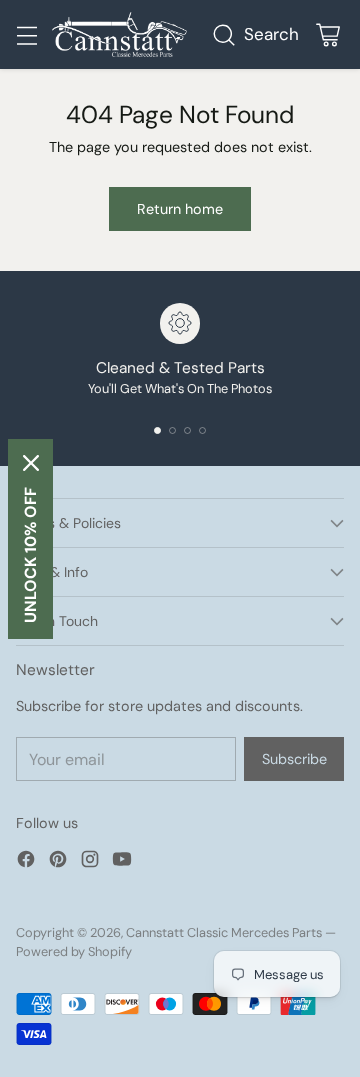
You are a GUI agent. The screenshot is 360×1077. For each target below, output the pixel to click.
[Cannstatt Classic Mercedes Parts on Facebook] (26, 862)
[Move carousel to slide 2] (172, 430)
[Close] (31, 463)
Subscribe (294, 759)
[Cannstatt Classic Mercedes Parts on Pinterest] (58, 862)
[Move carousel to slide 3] (187, 430)
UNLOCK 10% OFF (30, 555)
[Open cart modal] (327, 34)
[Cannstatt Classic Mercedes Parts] (119, 34)
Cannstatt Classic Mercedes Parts (224, 932)
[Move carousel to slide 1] (157, 430)
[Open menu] (26, 34)
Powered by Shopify (74, 951)
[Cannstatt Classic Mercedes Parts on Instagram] (90, 862)
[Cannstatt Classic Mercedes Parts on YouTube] (122, 862)
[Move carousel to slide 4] (202, 430)
